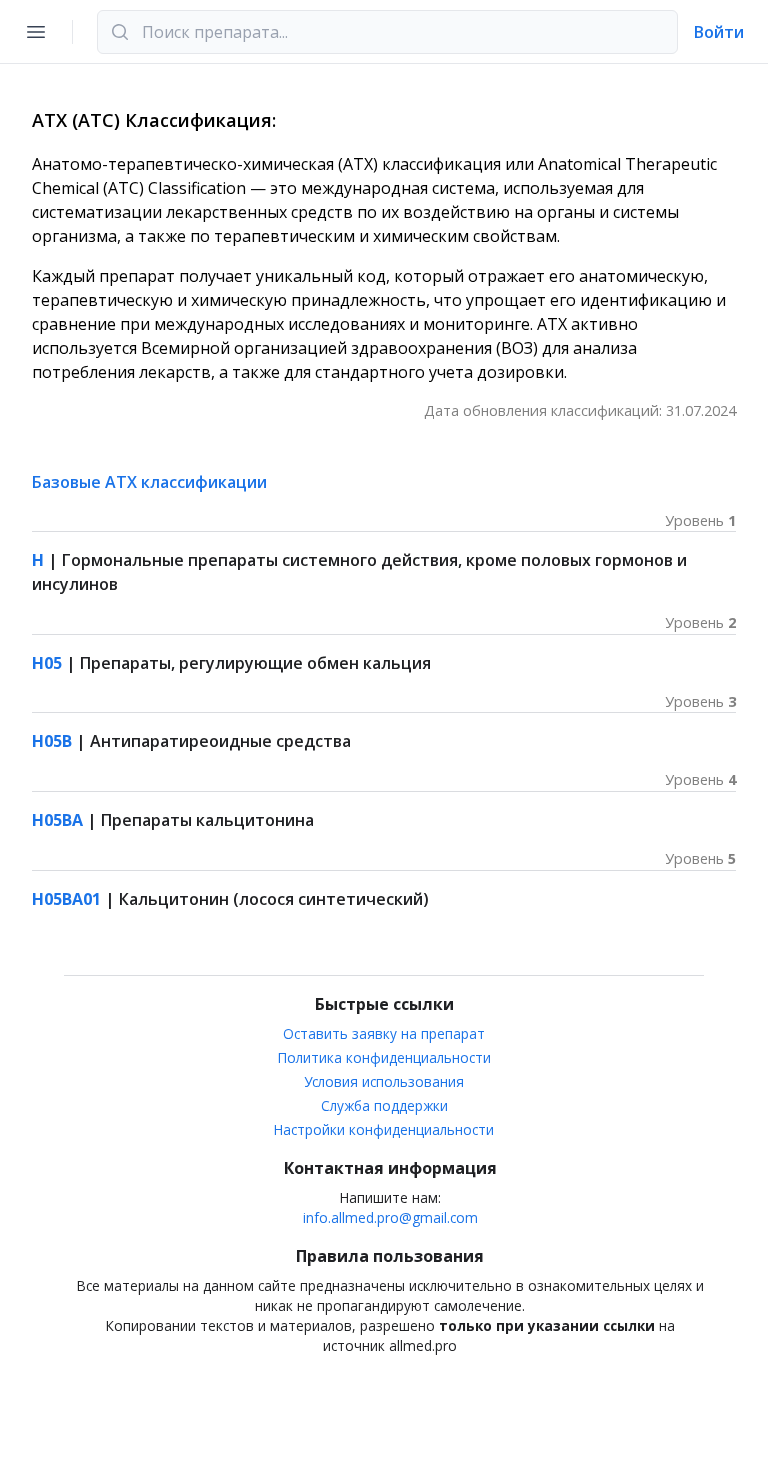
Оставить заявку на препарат (384, 1033)
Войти (719, 32)
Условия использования (384, 1081)
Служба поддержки (384, 1105)
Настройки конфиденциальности (384, 1129)
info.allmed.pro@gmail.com (390, 1217)
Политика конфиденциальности (384, 1057)
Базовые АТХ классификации (149, 482)
